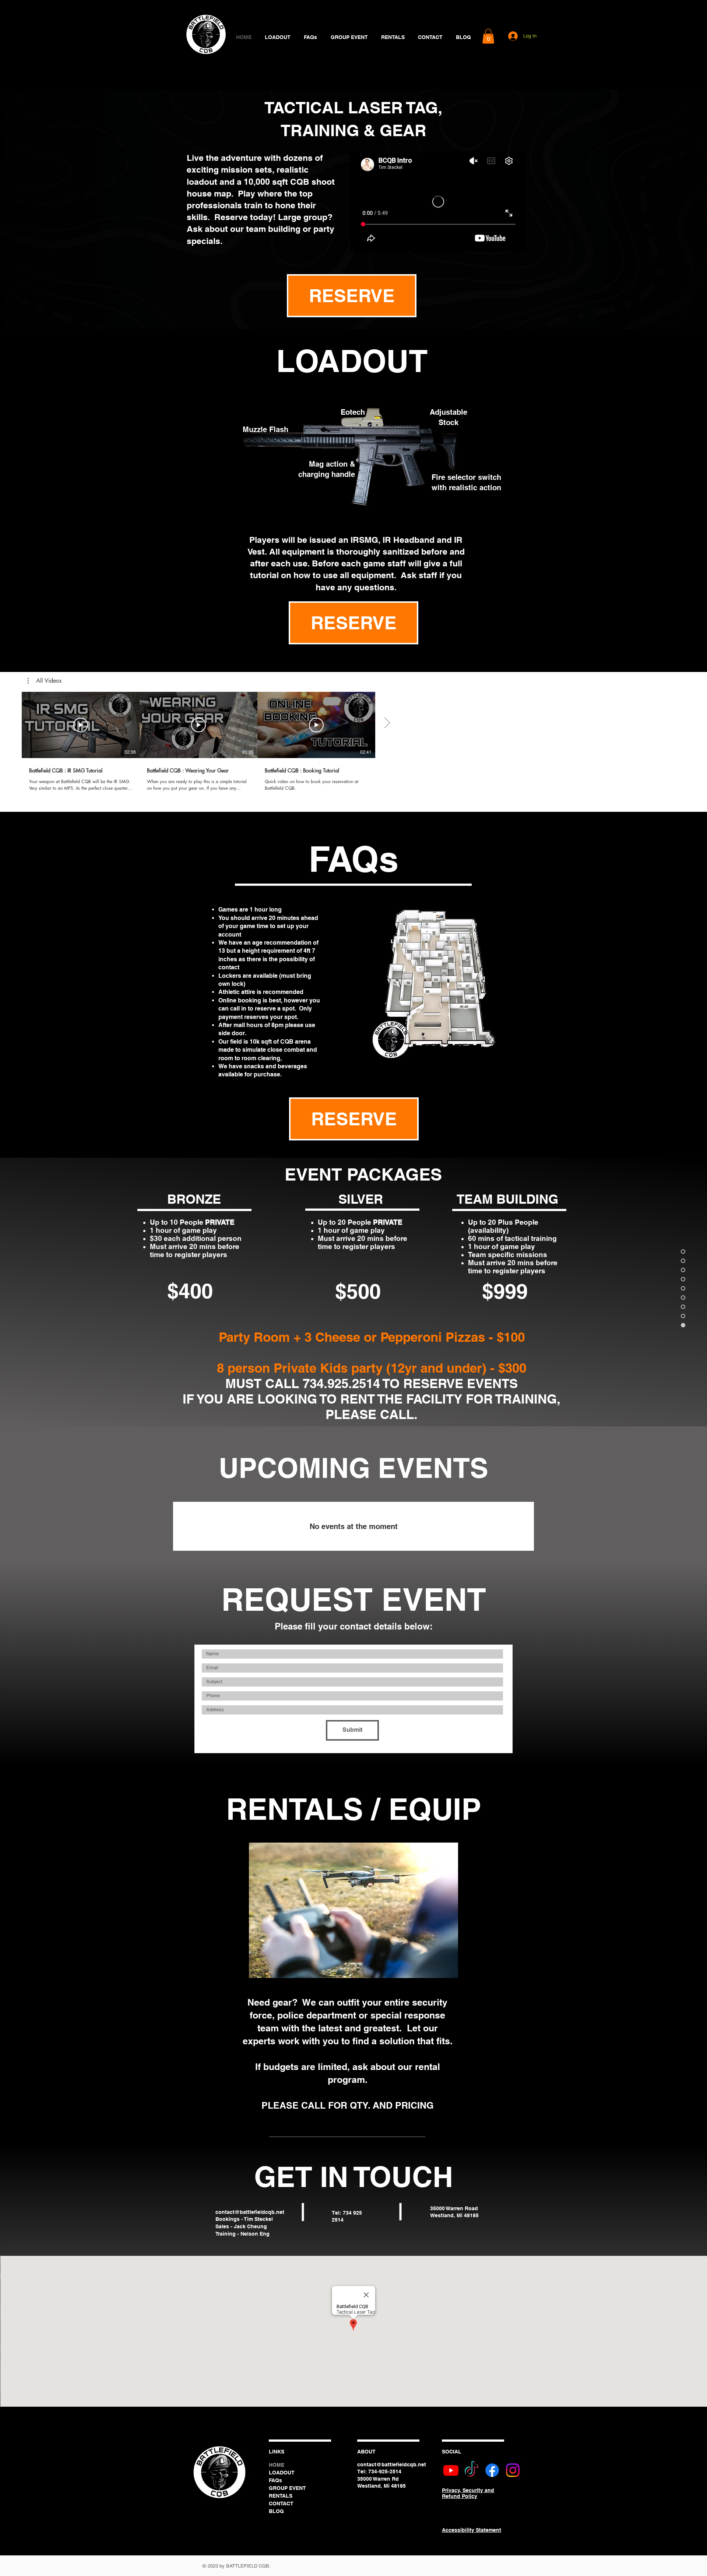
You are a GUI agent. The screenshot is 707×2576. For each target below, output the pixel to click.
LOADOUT (282, 2473)
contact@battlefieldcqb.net (250, 2212)
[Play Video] (81, 725)
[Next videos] (387, 723)
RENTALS (281, 2496)
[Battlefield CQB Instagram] (513, 2470)
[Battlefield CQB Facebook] (492, 2470)
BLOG (276, 2511)
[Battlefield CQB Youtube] (451, 2470)
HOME (277, 2465)
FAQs (275, 2480)
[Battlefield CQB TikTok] (472, 2470)
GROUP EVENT (287, 2488)
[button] (488, 36)
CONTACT (281, 2504)
